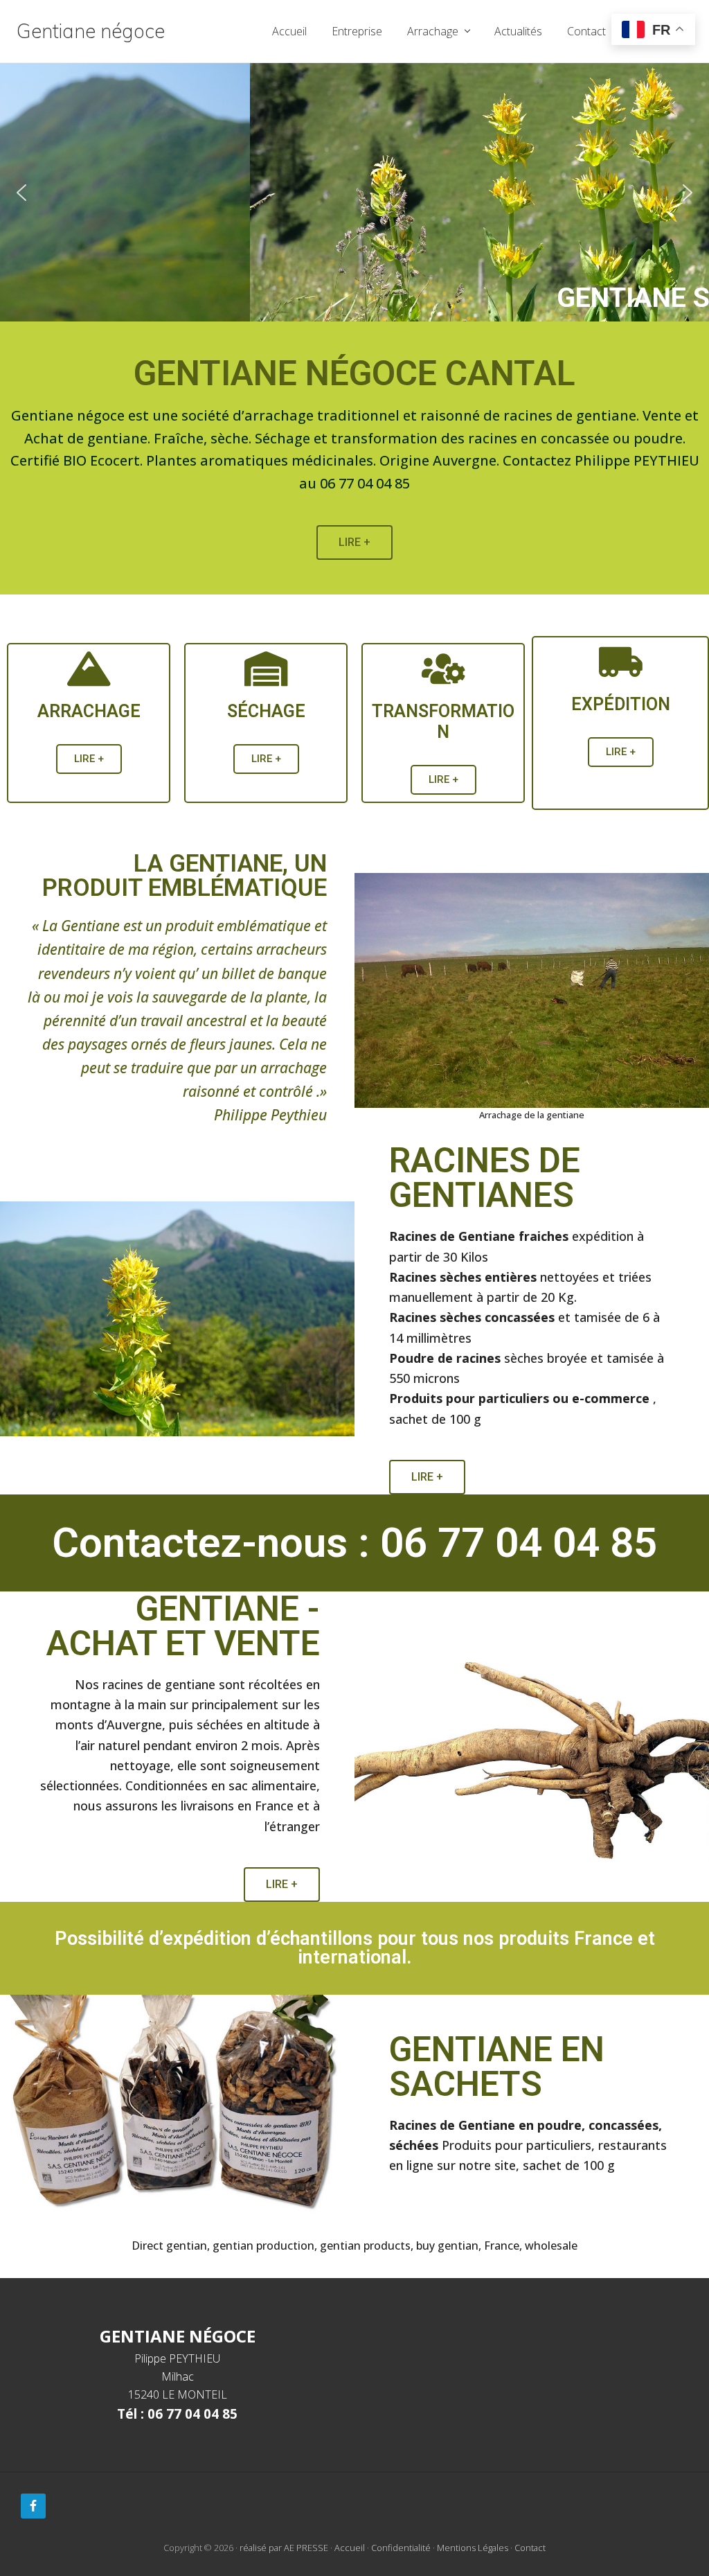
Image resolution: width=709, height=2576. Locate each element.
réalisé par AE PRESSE (284, 2548)
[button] (354, 192)
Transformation (443, 722)
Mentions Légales (473, 2548)
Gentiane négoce (91, 31)
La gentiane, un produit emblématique (185, 876)
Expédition (621, 704)
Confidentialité (401, 2548)
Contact (530, 2548)
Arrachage (89, 711)
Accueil (350, 2548)
